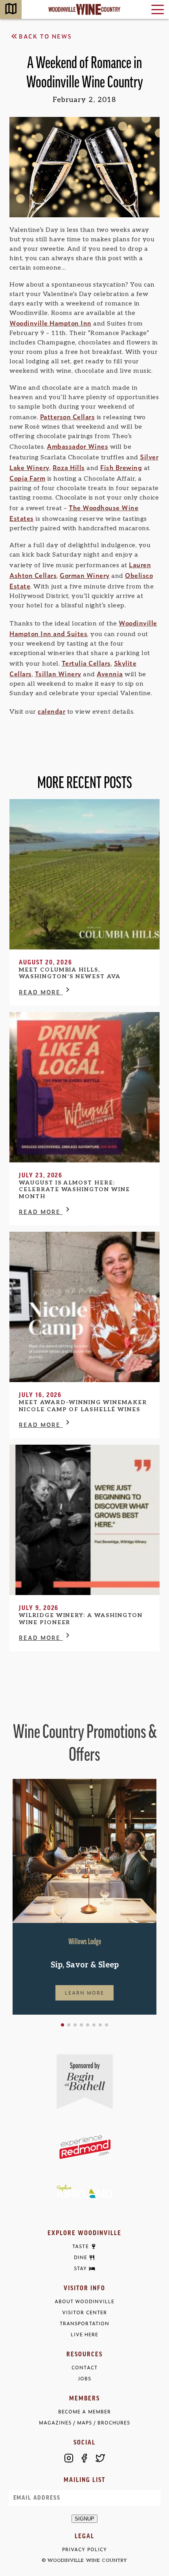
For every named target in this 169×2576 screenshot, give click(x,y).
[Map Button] (11, 10)
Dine (81, 2258)
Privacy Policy (84, 2549)
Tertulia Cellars (86, 663)
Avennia (110, 674)
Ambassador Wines (77, 446)
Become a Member (84, 2412)
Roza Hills (69, 467)
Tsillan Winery (58, 674)
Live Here (84, 2334)
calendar (51, 711)
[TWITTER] (100, 2458)
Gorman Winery (85, 575)
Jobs (84, 2379)
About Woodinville (84, 2301)
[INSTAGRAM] (69, 2458)
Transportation (84, 2323)
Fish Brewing (121, 467)
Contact (84, 2368)
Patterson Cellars (68, 416)
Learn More (84, 1993)
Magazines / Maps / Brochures (84, 2423)
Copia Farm (27, 478)
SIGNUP (84, 2519)
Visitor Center (84, 2312)
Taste (80, 2247)
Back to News (45, 36)
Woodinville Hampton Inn (51, 323)
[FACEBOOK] (84, 2458)
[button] (62, 2025)
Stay (80, 2269)
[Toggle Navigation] (158, 9)
